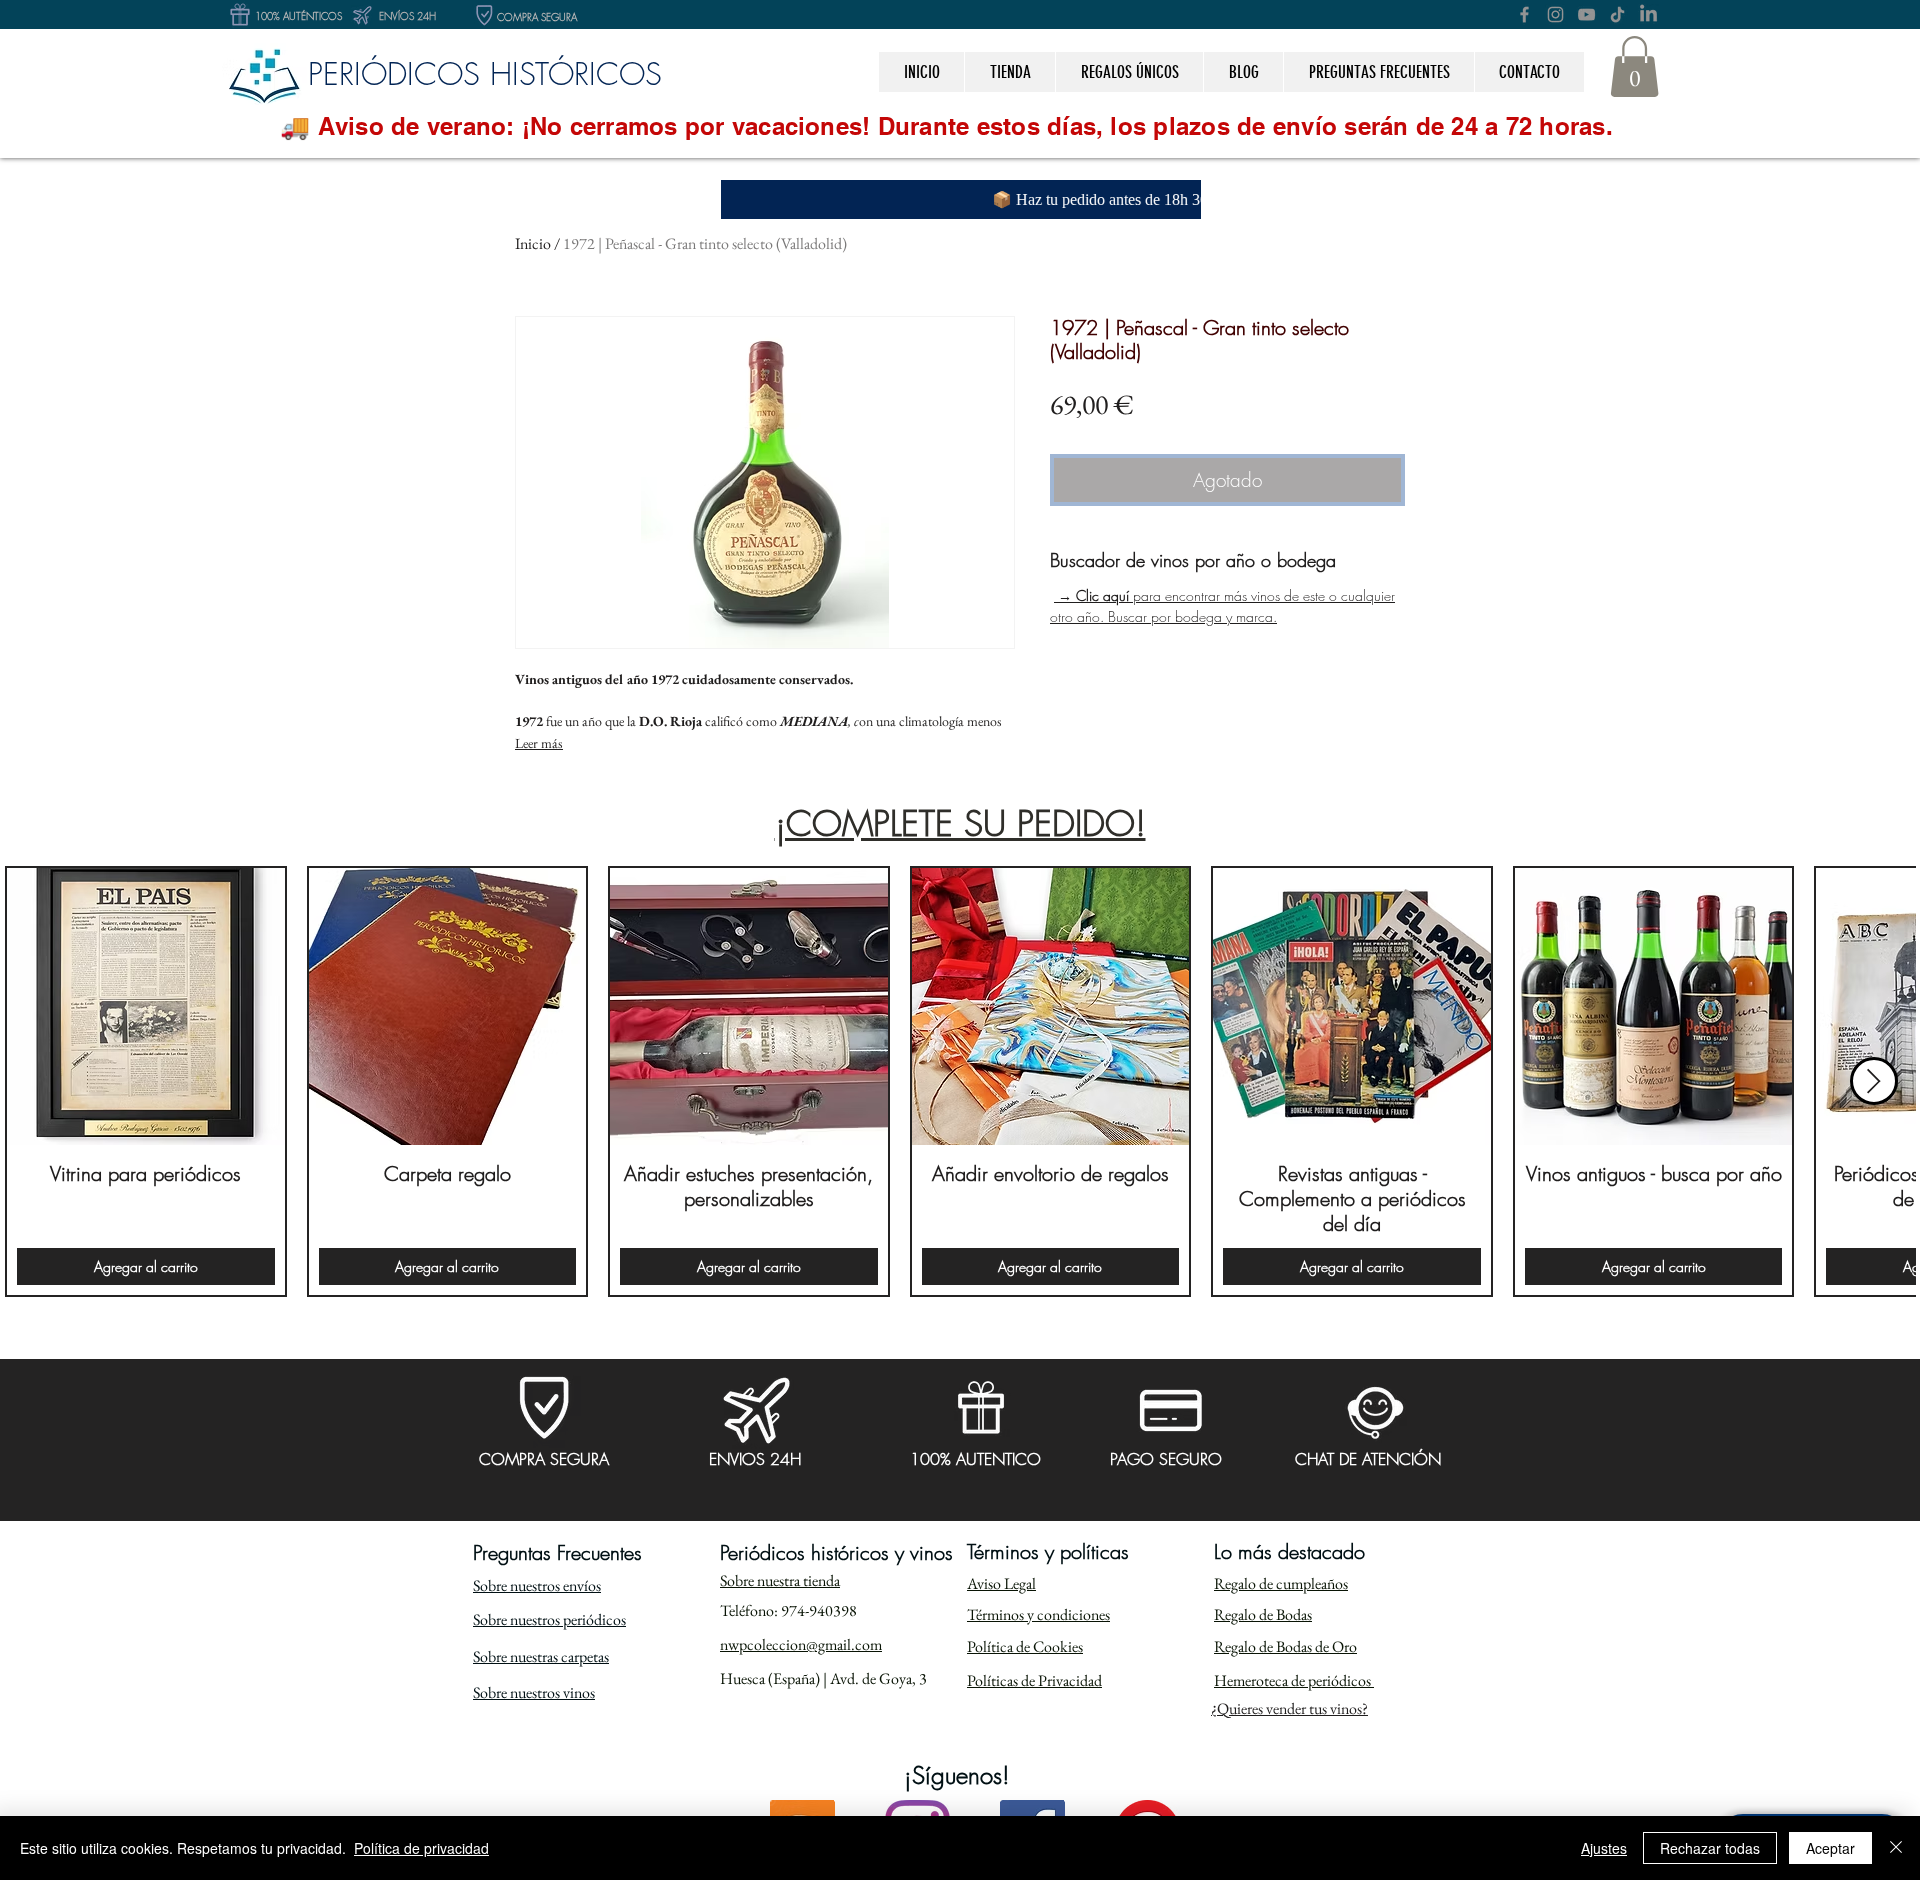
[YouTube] (1586, 14)
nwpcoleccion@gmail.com (801, 1644)
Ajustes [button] (1604, 1848)
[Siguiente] (1874, 1081)
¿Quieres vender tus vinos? (1289, 1708)
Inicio (533, 243)
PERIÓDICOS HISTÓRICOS (485, 73)
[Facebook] (1524, 14)
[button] (1129, 72)
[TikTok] (1617, 14)
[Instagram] (1555, 14)
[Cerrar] (1896, 1848)
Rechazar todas (1710, 1848)
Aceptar (1830, 1848)
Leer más (539, 743)
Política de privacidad (421, 1848)
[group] (960, 1082)
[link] (1634, 66)
